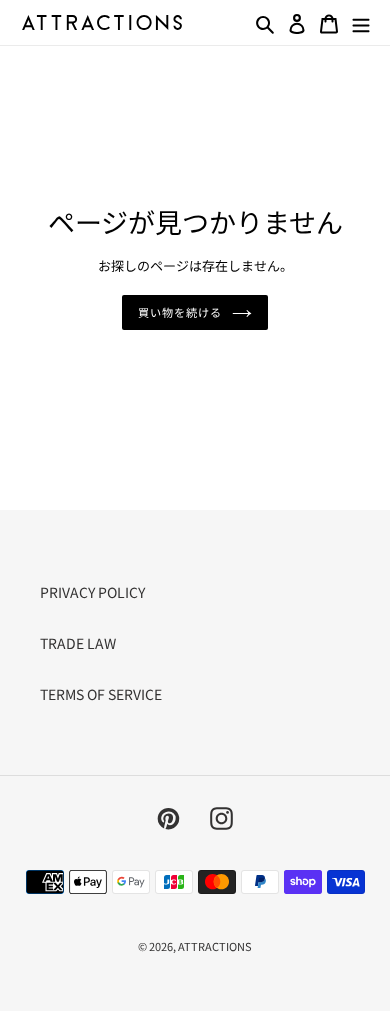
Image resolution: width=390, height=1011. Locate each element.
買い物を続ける (179, 312)
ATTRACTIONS (215, 946)
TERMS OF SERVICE (101, 694)
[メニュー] (361, 22)
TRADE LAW (78, 643)
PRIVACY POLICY (92, 592)
